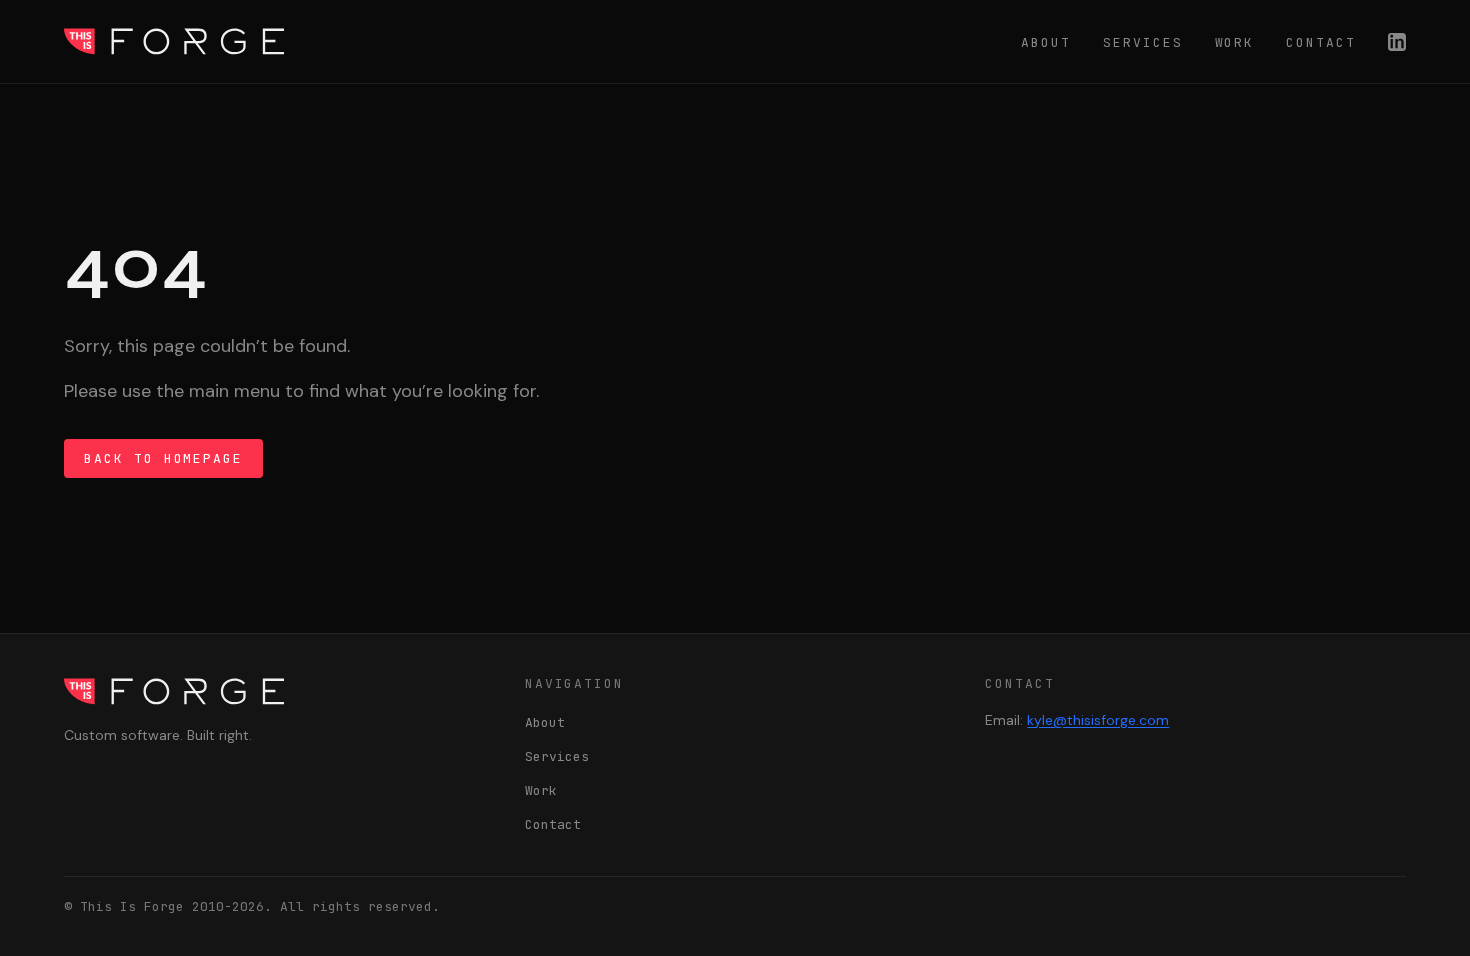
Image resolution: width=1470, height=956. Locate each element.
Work (1235, 42)
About (1046, 42)
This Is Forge (174, 41)
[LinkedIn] (1397, 42)
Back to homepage (163, 458)
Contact (1321, 42)
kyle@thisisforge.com (1098, 720)
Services (1143, 42)
